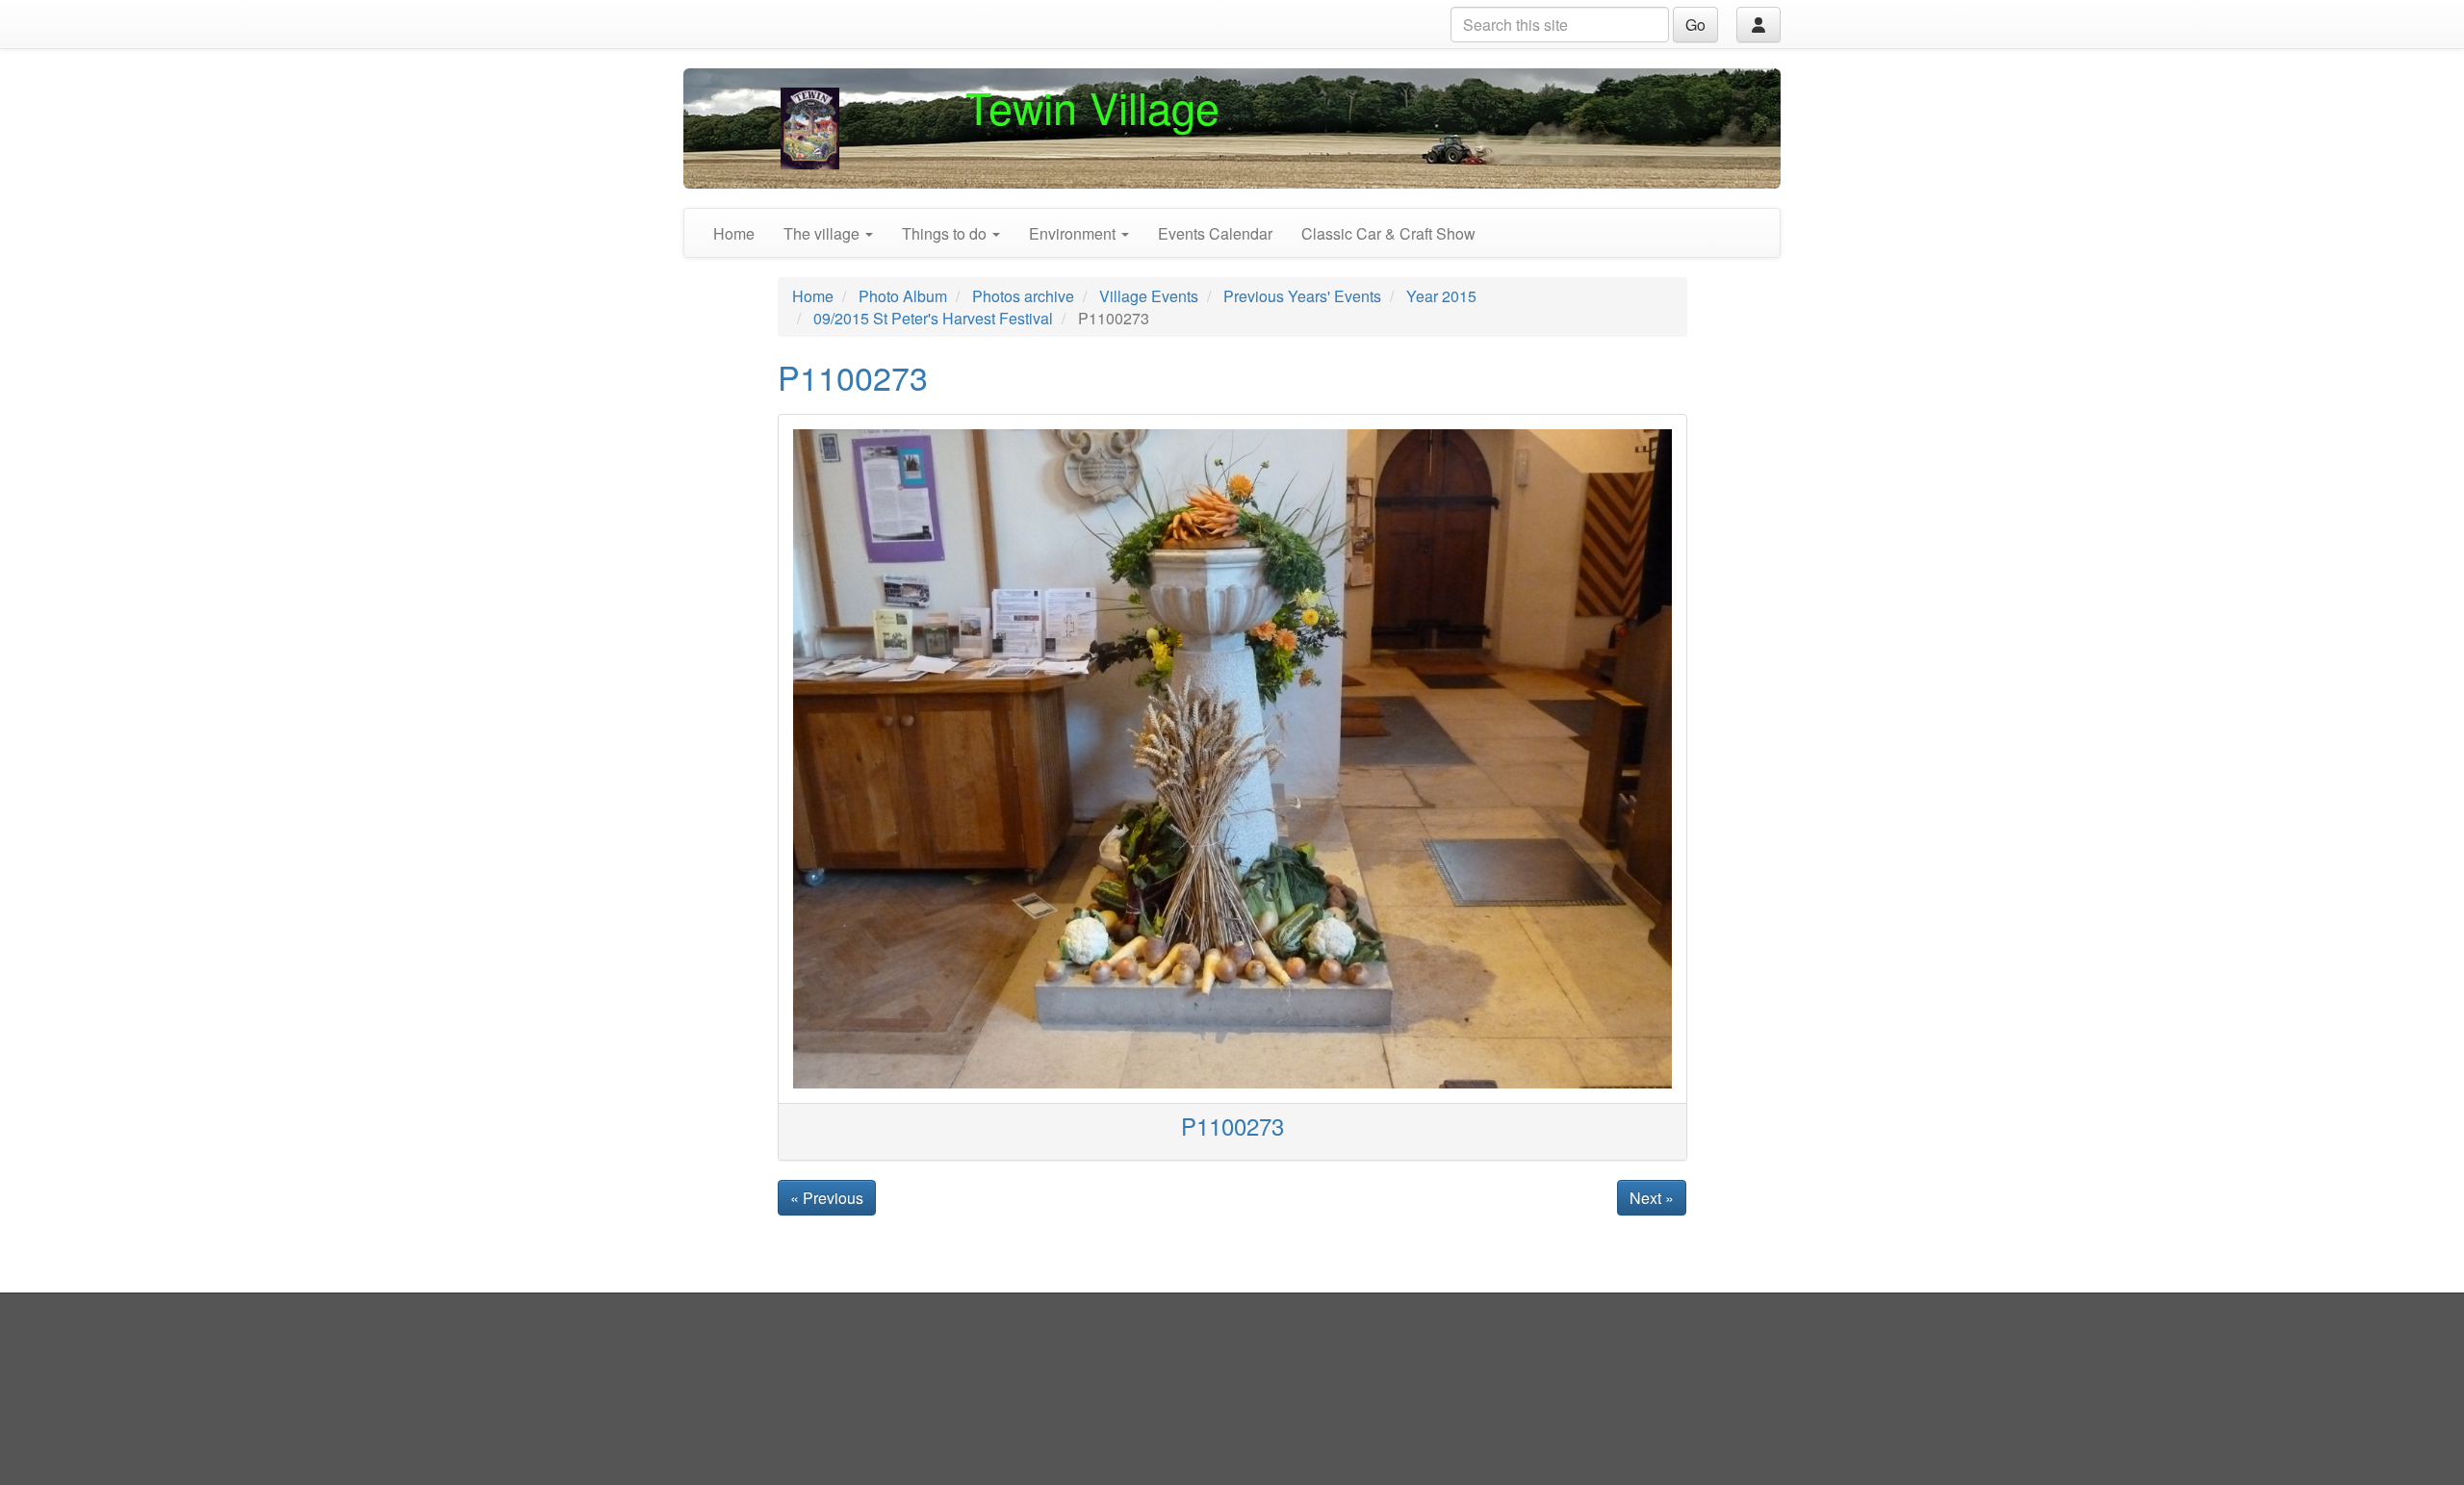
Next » (1652, 1198)
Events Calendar (1215, 233)
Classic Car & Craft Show (1388, 233)
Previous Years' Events (1302, 296)
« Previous (827, 1198)
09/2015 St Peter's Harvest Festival (933, 318)
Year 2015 (1441, 296)
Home (734, 233)
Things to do (946, 233)
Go (1695, 25)
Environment (1074, 233)
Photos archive (1023, 296)
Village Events (1149, 296)
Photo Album (903, 296)
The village (823, 233)
